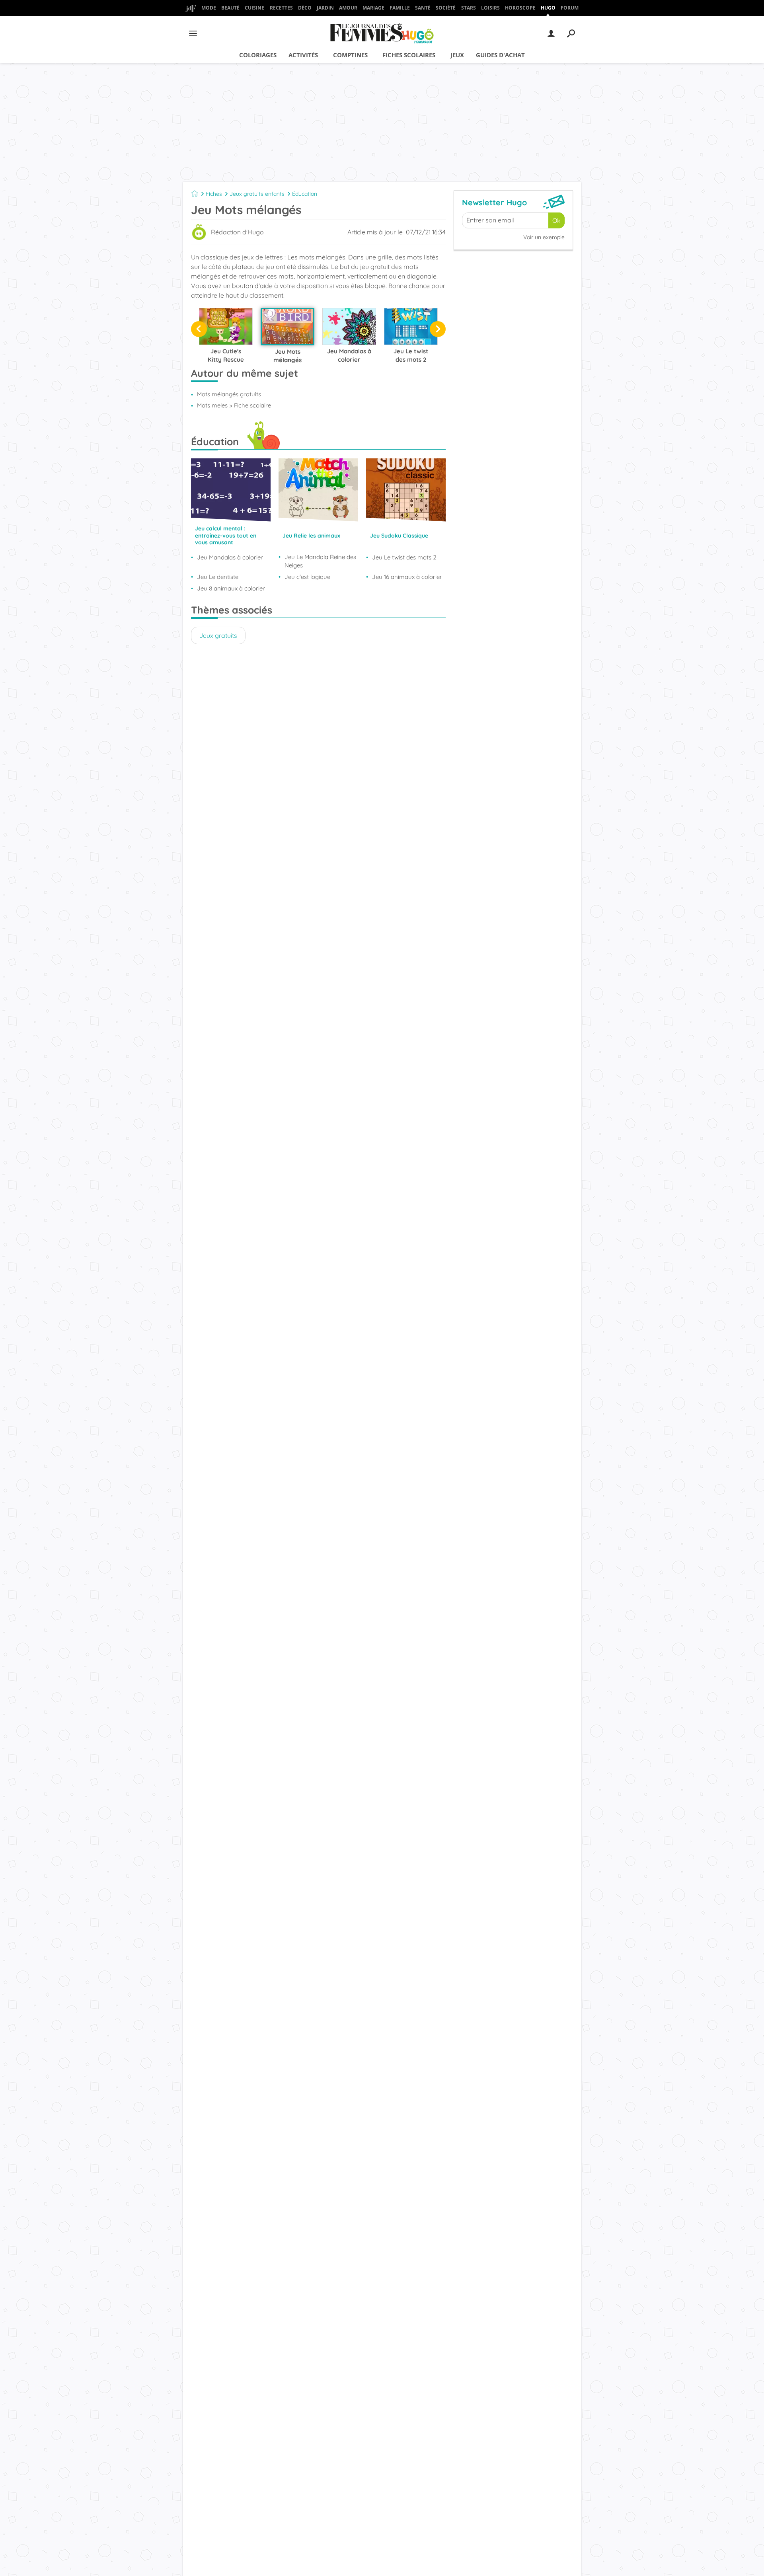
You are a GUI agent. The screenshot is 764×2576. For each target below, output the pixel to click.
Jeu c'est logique (307, 577)
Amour (348, 8)
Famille (400, 8)
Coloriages (258, 55)
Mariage (373, 8)
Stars (469, 8)
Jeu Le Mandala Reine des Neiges (320, 561)
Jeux (457, 55)
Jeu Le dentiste (218, 577)
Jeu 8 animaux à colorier (231, 588)
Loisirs (490, 8)
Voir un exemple (544, 237)
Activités (303, 55)
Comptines (350, 55)
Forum (570, 8)
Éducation (305, 194)
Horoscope (520, 8)
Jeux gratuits (218, 635)
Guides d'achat (500, 55)
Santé (423, 8)
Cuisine (254, 8)
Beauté (230, 8)
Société (446, 8)
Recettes (281, 8)
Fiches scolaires (409, 55)
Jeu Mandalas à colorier (230, 557)
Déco (305, 8)
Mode (209, 8)
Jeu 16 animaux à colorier (407, 577)
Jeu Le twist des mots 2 (404, 557)
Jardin (325, 8)
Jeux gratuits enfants (257, 194)
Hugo (548, 8)
